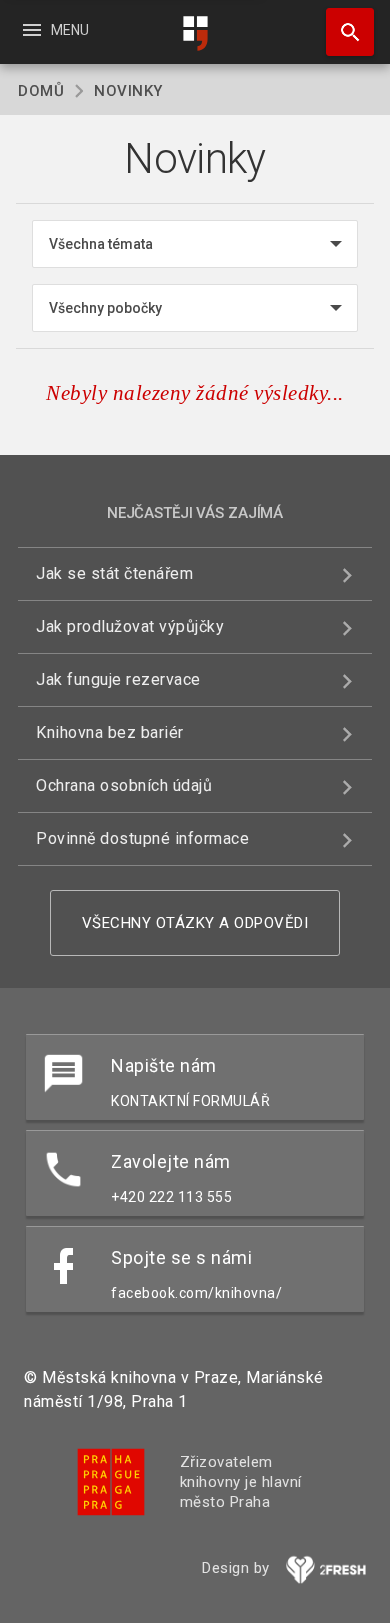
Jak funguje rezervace (118, 679)
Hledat (343, 32)
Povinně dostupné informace (142, 838)
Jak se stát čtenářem (114, 573)
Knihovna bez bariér (110, 732)
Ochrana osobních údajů (124, 785)
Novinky (128, 91)
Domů (41, 91)
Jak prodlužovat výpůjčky (130, 626)
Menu (54, 30)
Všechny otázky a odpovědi (195, 923)
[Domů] (195, 33)
